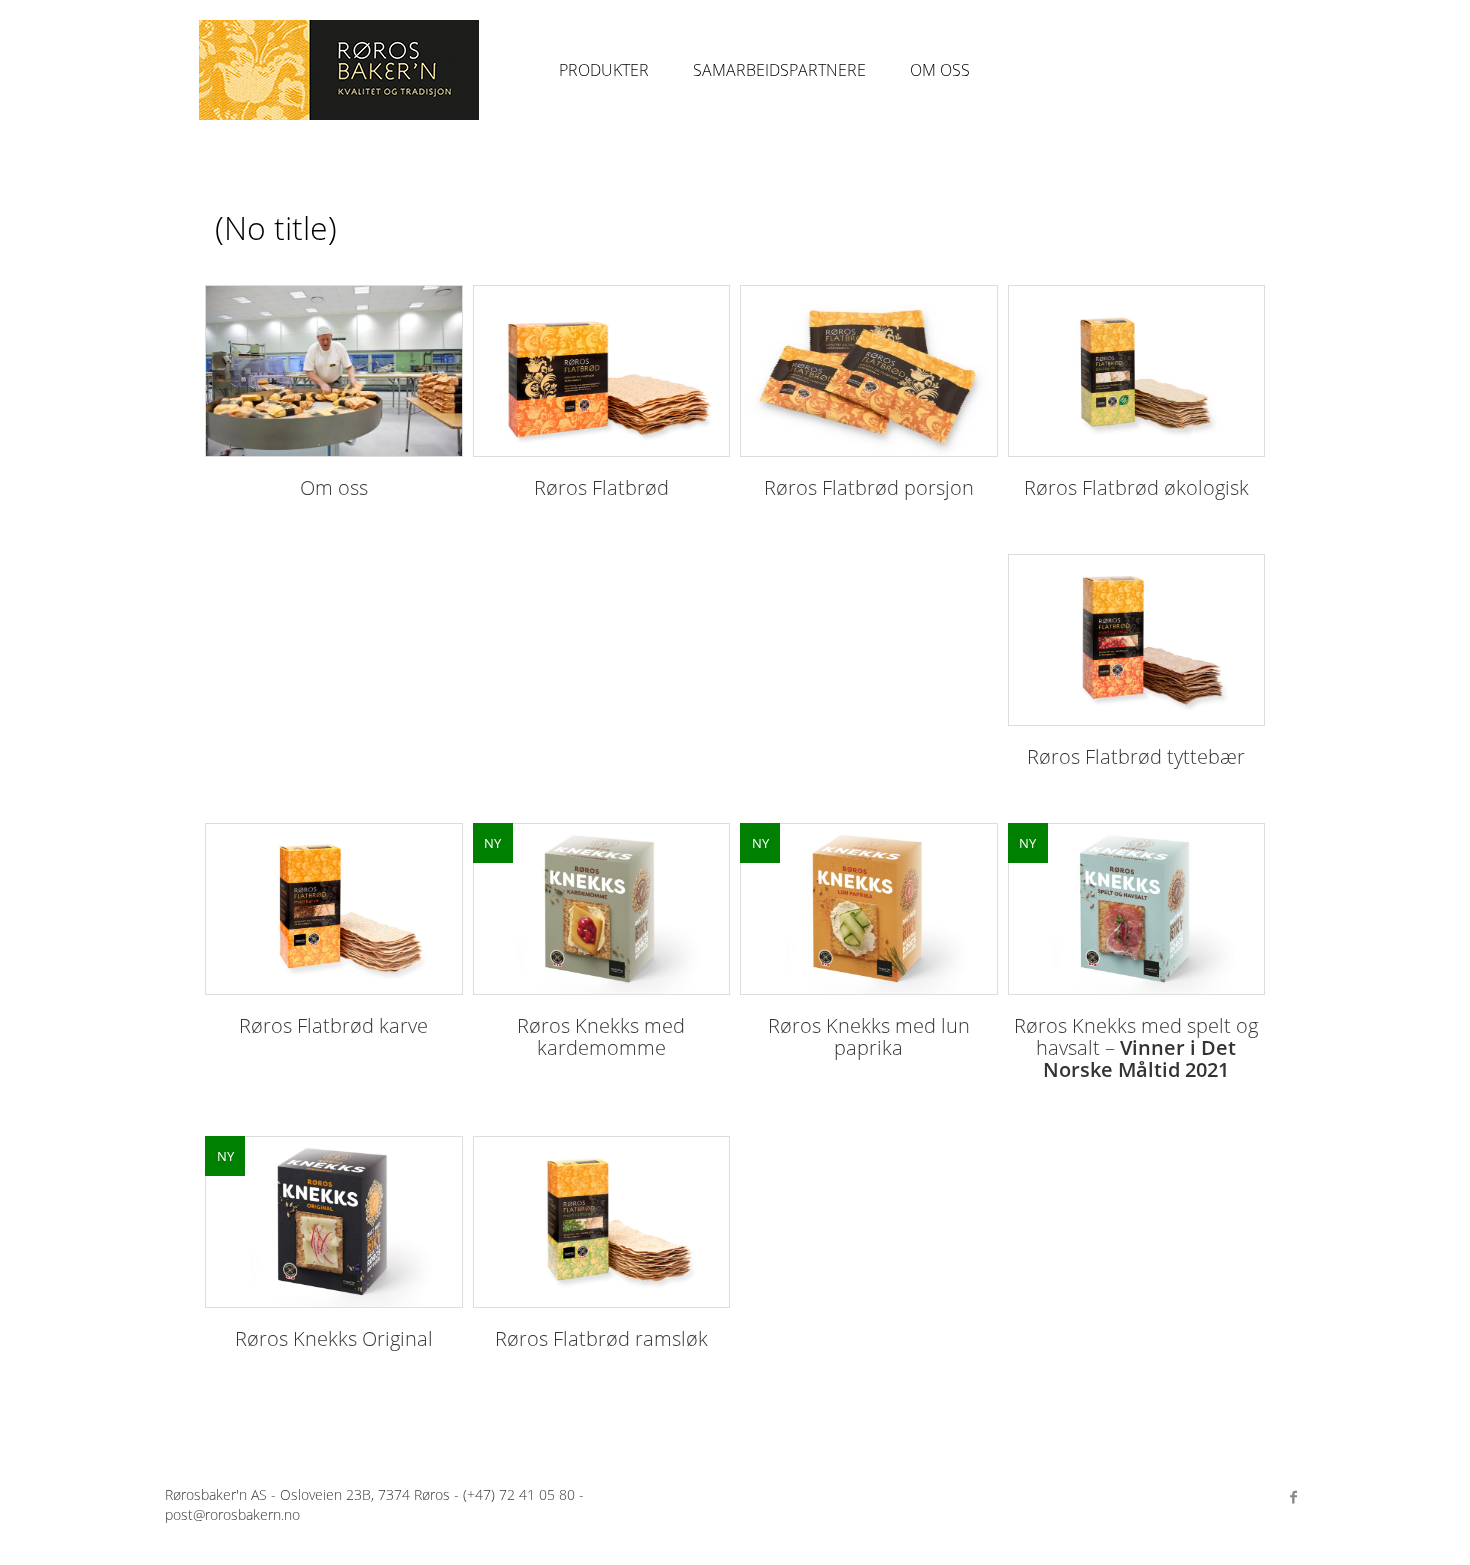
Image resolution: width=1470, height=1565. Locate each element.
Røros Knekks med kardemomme (601, 1036)
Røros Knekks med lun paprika (869, 1036)
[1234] (334, 371)
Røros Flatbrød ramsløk (601, 1338)
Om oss (940, 70)
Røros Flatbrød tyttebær (1136, 756)
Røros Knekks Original (334, 1338)
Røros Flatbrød (601, 487)
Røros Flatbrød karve (333, 1025)
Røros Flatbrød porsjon (869, 487)
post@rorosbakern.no (232, 1514)
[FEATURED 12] (602, 909)
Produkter (604, 70)
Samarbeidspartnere (779, 70)
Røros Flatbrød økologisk (1136, 487)
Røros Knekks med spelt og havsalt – (1136, 1047)
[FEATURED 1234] (1137, 909)
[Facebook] (1293, 1497)
